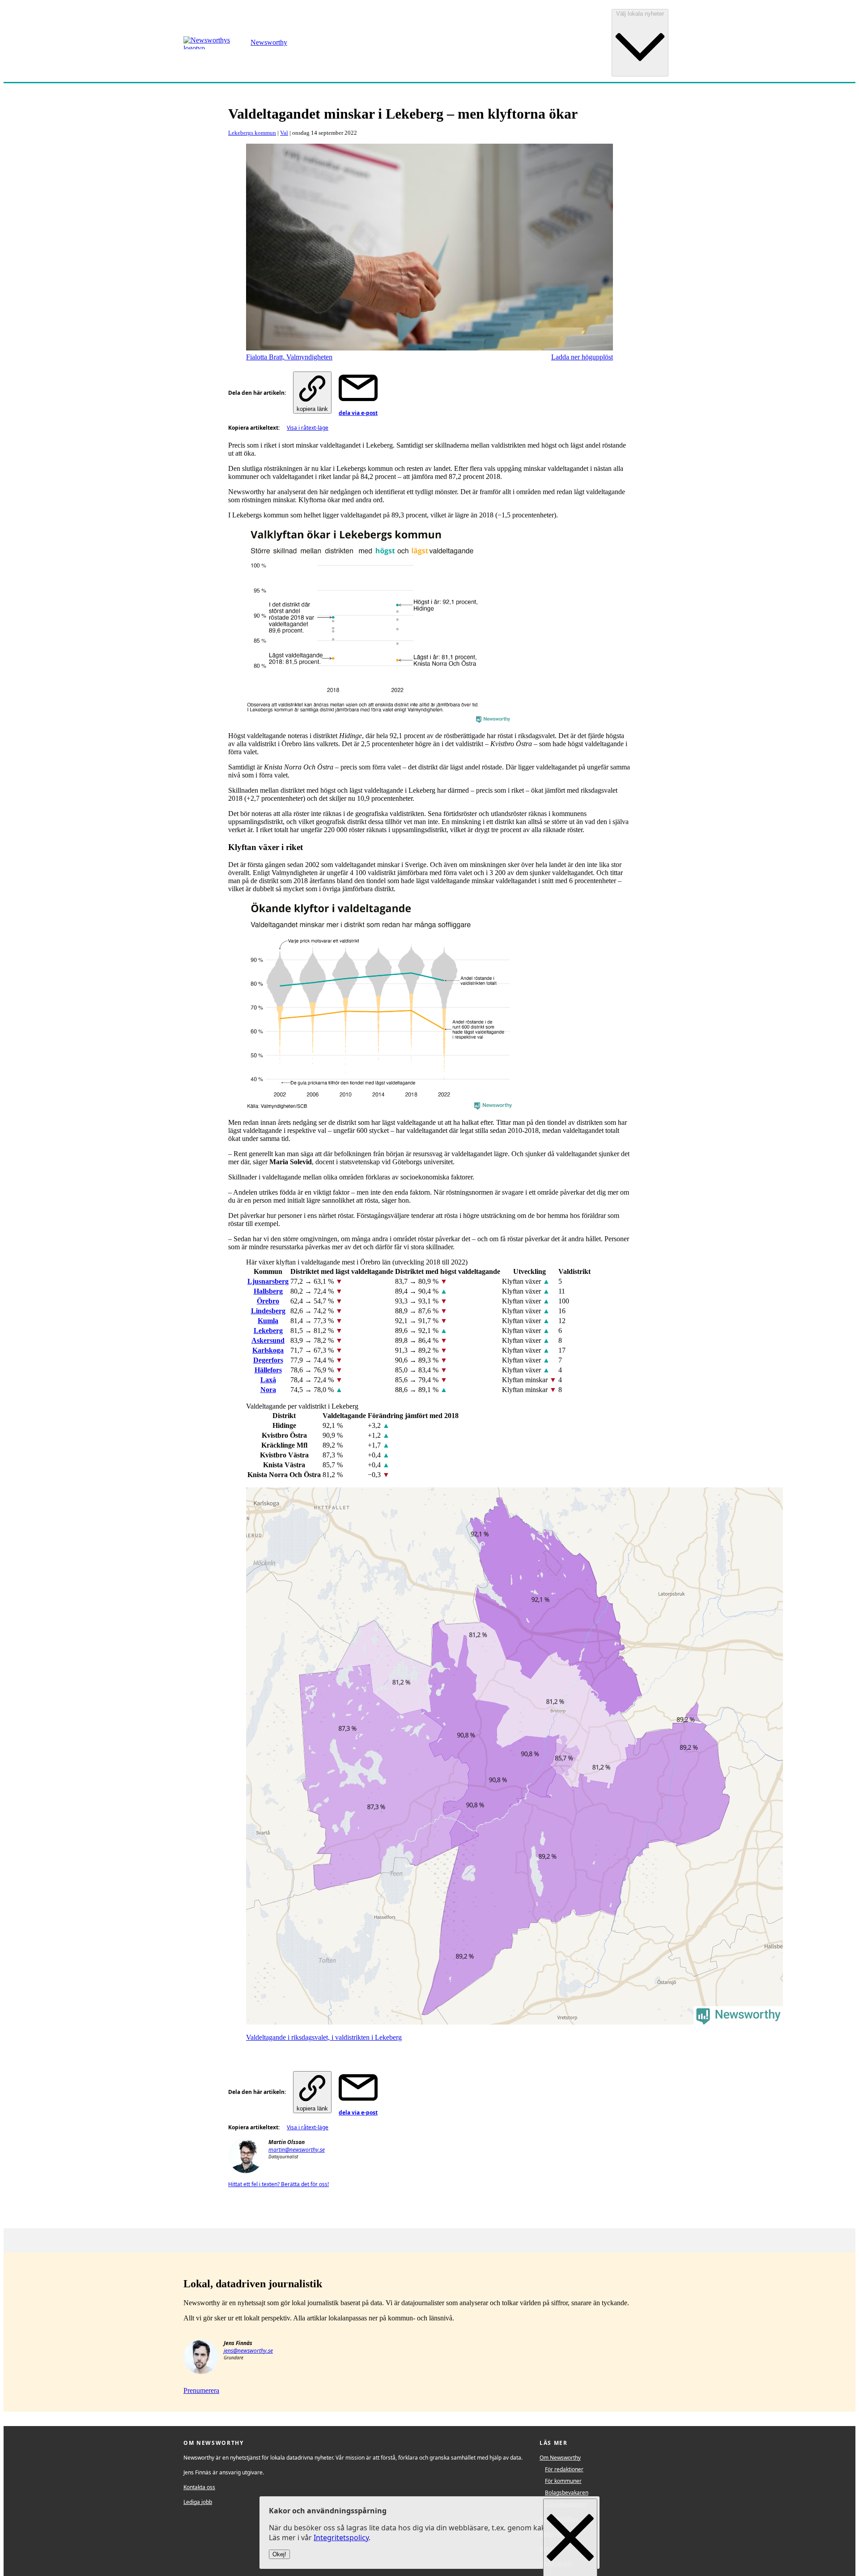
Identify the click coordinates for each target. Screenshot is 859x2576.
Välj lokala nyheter (640, 14)
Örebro (268, 1301)
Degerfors (268, 1360)
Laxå (268, 1380)
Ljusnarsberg (268, 1281)
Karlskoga (268, 1350)
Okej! (279, 2555)
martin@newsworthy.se (297, 2150)
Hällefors (268, 1370)
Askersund (268, 1340)
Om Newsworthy (560, 2458)
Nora (268, 1390)
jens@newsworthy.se (248, 2351)
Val (284, 133)
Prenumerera (201, 2390)
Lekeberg (268, 1331)
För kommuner (563, 2481)
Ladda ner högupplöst (582, 357)
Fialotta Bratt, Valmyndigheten (289, 357)
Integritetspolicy (341, 2538)
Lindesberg (268, 1311)
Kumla (268, 1321)
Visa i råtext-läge (308, 428)
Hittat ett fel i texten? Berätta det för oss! (279, 2184)
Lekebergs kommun (252, 133)
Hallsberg (268, 1291)
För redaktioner (564, 2469)
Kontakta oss (199, 2487)
